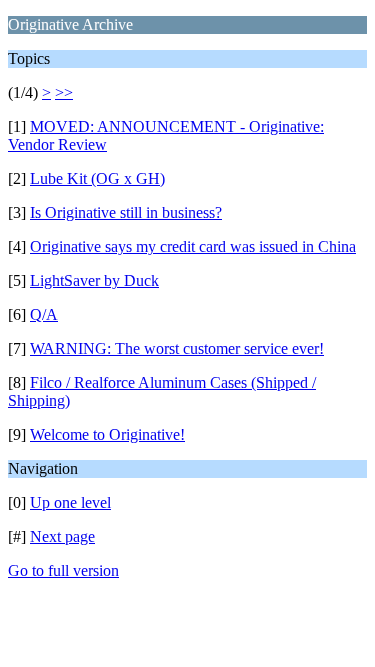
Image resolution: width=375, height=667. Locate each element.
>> (64, 92)
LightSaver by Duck (94, 280)
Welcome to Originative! (107, 434)
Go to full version (63, 570)
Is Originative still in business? (126, 212)
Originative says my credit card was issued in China (193, 246)
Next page (62, 536)
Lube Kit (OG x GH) (97, 178)
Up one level (70, 502)
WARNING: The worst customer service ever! (177, 348)
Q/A (44, 314)
